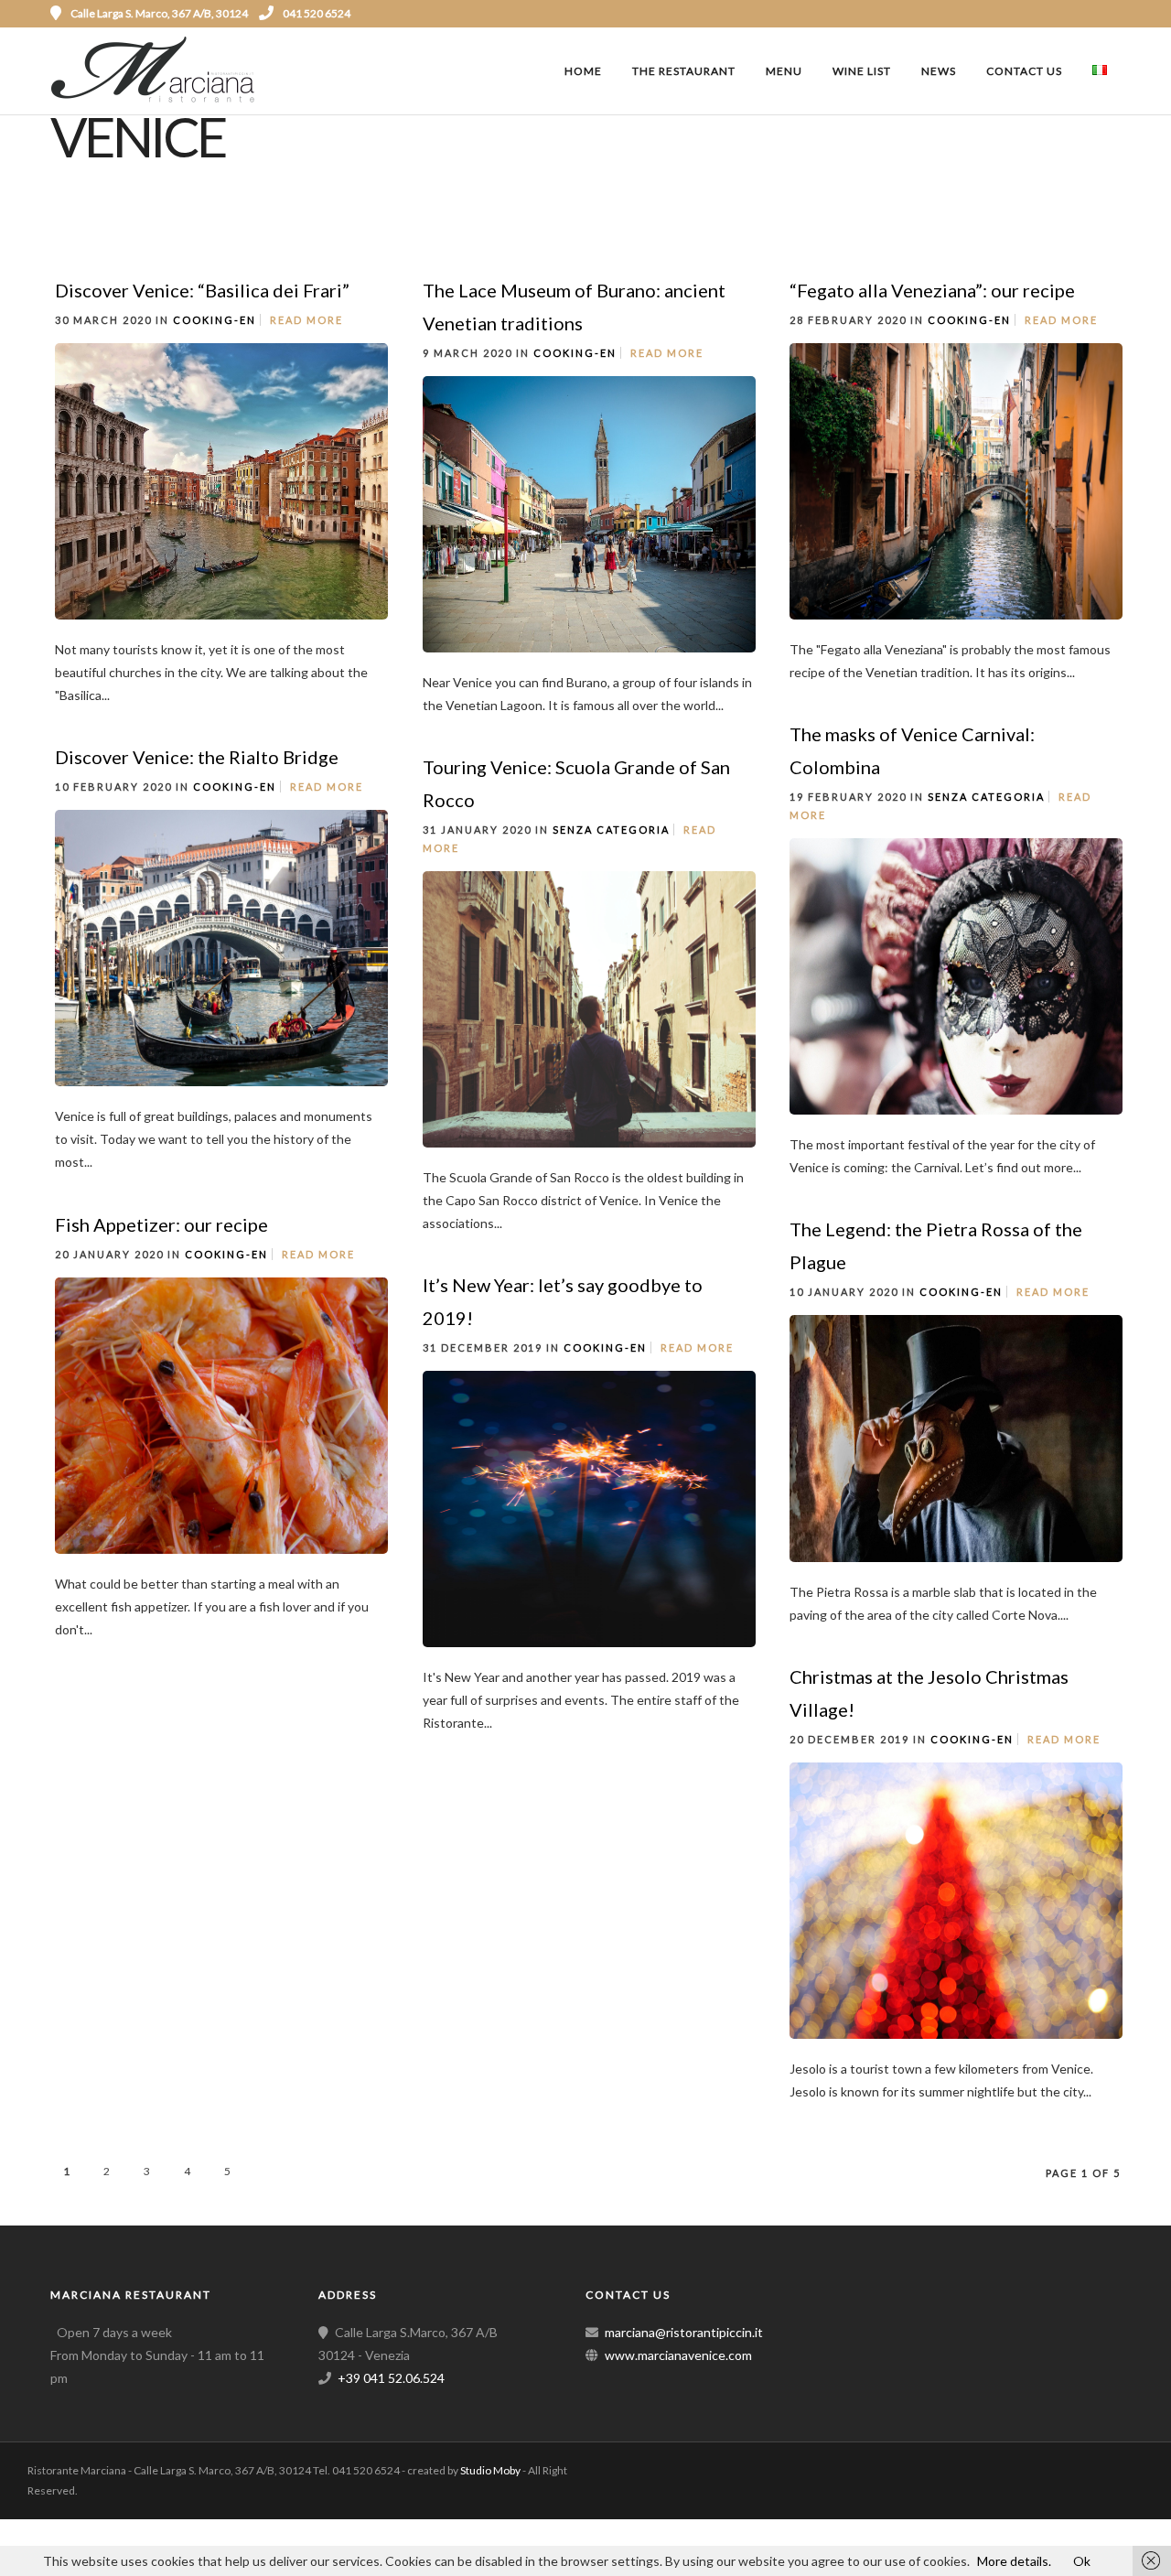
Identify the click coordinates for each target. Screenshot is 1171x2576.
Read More (306, 320)
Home (583, 71)
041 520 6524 (317, 13)
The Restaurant (684, 71)
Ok (1082, 2561)
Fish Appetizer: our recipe (161, 1224)
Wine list (862, 71)
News (939, 71)
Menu (784, 71)
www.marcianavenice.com (678, 2355)
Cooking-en (215, 320)
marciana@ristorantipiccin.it (684, 2332)
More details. (1014, 2561)
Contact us (1024, 71)
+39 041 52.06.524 (391, 2378)
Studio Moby (490, 2470)
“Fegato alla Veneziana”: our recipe (932, 290)
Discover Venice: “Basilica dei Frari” (202, 290)
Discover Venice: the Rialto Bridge (197, 757)
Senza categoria (986, 797)
